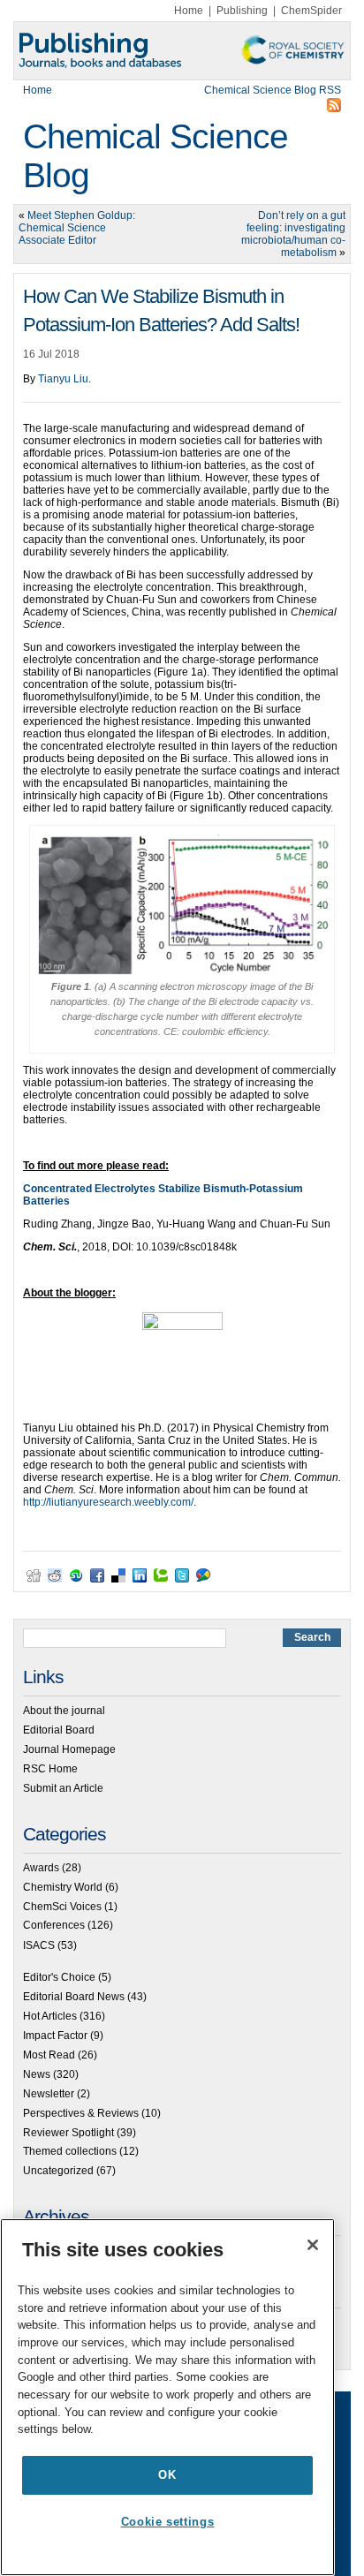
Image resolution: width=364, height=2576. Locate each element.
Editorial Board (59, 1730)
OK (167, 2475)
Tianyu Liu (63, 379)
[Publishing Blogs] (182, 51)
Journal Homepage (69, 1749)
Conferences (54, 1925)
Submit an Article (63, 1788)
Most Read (49, 2055)
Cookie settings (168, 2522)
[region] (167, 2397)
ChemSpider (311, 11)
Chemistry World (63, 1887)
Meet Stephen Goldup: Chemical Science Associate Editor (77, 228)
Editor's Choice (59, 1977)
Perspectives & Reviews (81, 2113)
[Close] (313, 2245)
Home (189, 11)
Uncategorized (58, 2171)
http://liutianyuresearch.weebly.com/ (108, 1502)
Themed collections (70, 2151)
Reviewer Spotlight (68, 2133)
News (37, 2074)
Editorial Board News (74, 1997)
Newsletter (49, 2094)
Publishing (242, 11)
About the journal (64, 1711)
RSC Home (50, 1769)
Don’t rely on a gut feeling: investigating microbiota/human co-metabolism (293, 234)
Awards (41, 1868)
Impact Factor (55, 2036)
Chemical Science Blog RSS (273, 90)
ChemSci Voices (62, 1907)
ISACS (39, 1945)
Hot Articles (50, 2016)
